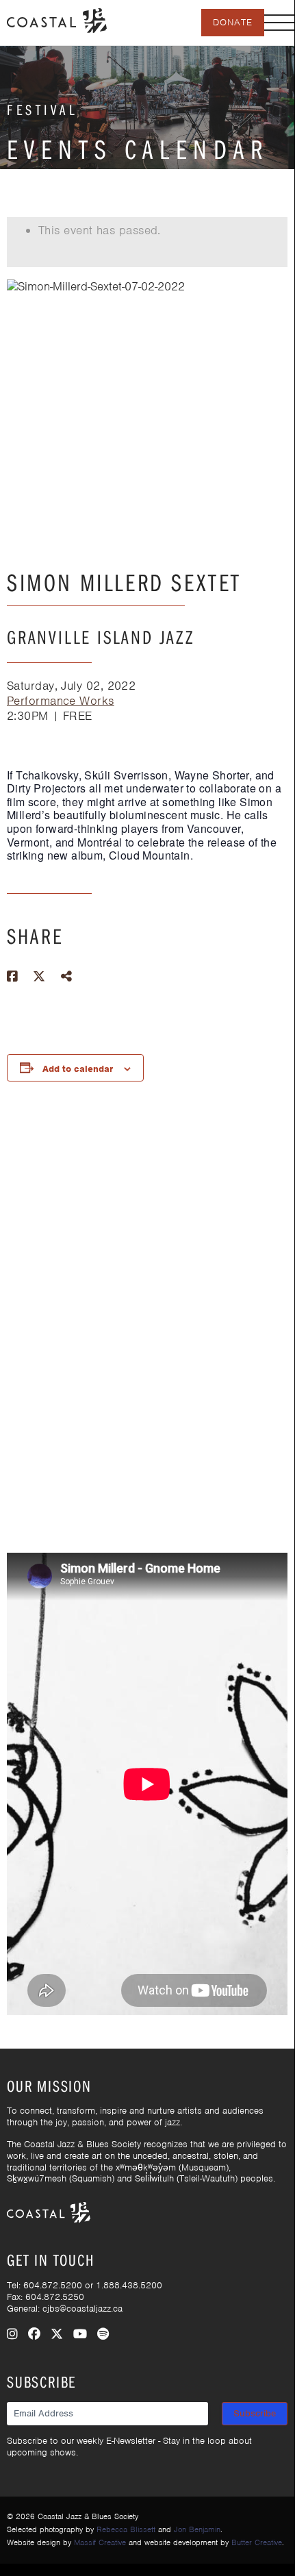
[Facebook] (34, 2334)
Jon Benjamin (197, 2529)
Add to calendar (78, 1069)
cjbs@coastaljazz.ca (82, 2309)
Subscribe (255, 2413)
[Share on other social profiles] (66, 977)
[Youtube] (80, 2334)
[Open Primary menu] (279, 23)
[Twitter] (57, 2334)
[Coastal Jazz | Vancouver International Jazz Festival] (57, 19)
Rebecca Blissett (126, 2529)
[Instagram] (12, 2334)
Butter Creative (257, 2542)
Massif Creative (100, 2542)
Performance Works (61, 701)
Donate (233, 22)
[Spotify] (103, 2334)
